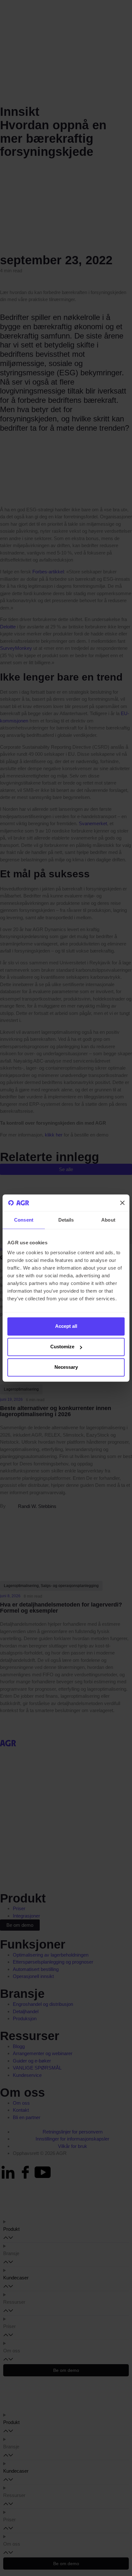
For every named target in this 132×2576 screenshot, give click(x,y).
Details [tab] (66, 1220)
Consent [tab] (24, 1220)
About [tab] (108, 1220)
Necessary (66, 1367)
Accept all (66, 1326)
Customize (62, 1347)
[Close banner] (122, 1203)
